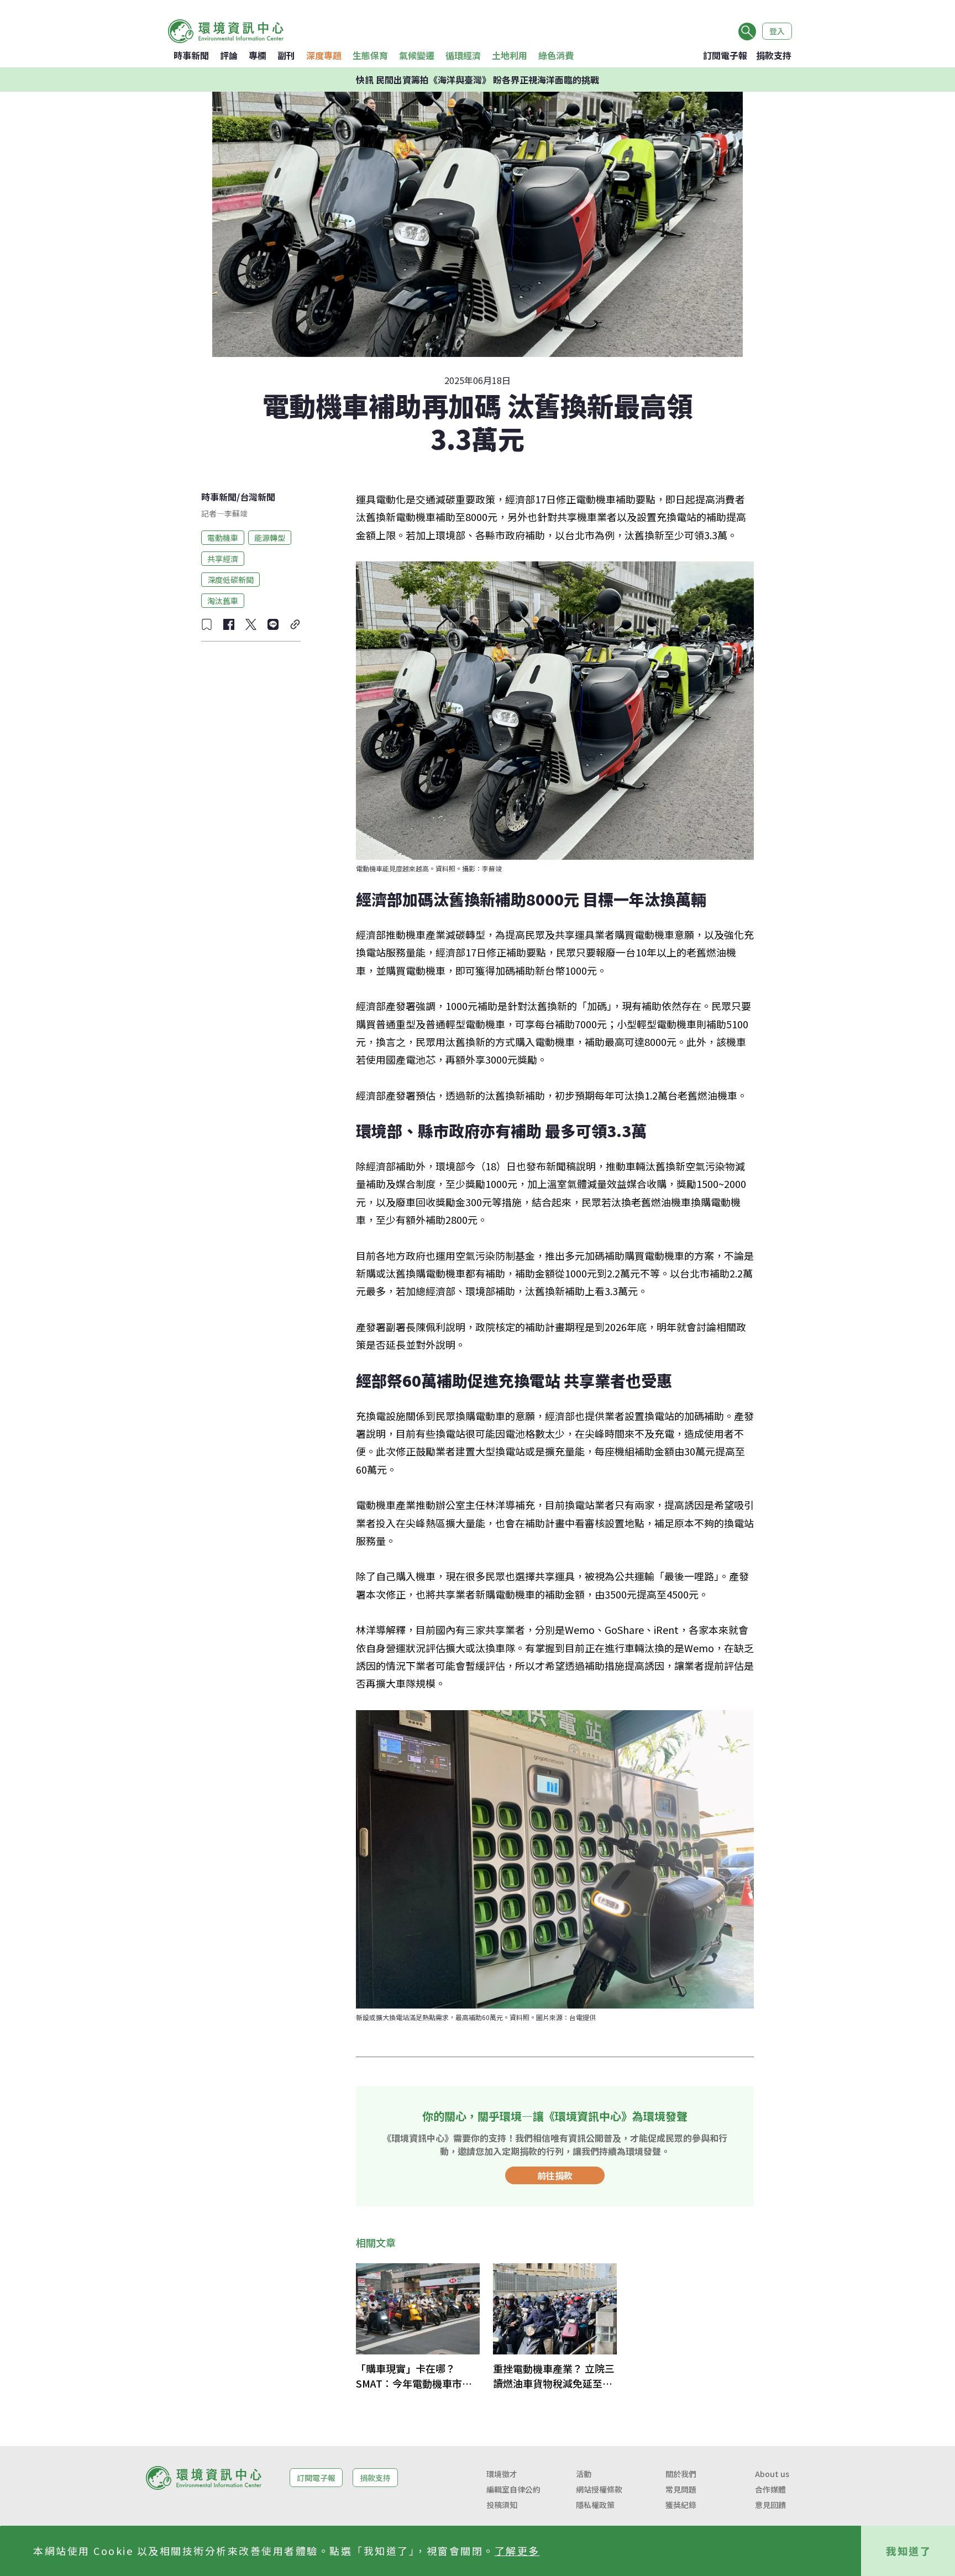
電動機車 (223, 537)
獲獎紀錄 (681, 2505)
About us (772, 2474)
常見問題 (681, 2489)
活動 (584, 2474)
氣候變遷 (417, 55)
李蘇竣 (236, 513)
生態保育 (370, 55)
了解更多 (517, 2551)
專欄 (258, 55)
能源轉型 (270, 537)
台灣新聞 (258, 497)
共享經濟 (223, 558)
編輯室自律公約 (513, 2489)
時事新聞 (191, 55)
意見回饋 (770, 2505)
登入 (777, 31)
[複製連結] (295, 624)
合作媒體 (770, 2489)
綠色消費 (556, 55)
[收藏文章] (207, 624)
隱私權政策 (595, 2505)
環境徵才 (502, 2474)
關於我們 (681, 2474)
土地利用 (510, 55)
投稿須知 (502, 2505)
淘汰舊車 (223, 600)
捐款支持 (774, 55)
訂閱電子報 (725, 55)
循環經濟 (463, 55)
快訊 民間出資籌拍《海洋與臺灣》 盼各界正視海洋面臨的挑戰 (478, 80)
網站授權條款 (599, 2489)
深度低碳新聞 (230, 579)
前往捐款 (555, 2175)
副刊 (286, 55)
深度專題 (324, 55)
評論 (229, 55)
